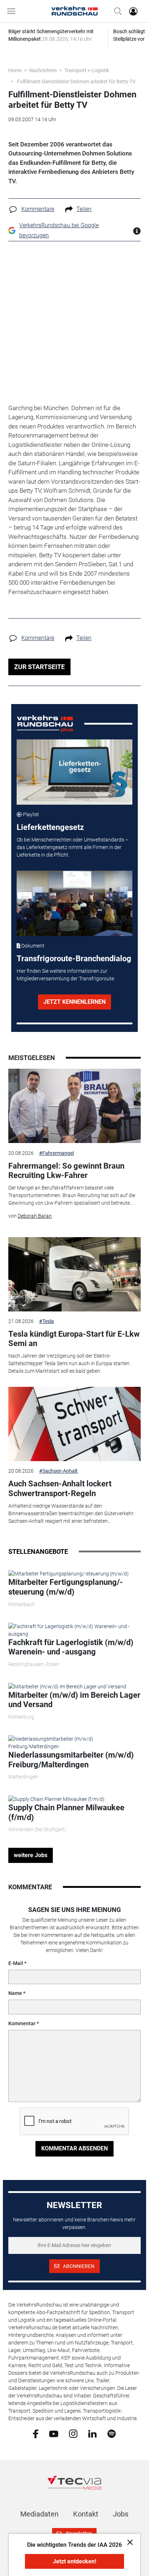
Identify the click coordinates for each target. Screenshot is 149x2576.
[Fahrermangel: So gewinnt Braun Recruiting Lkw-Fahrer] (74, 1106)
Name (15, 1993)
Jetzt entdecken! (74, 2561)
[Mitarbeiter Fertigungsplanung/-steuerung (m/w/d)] (69, 1574)
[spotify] (112, 2433)
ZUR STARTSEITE (39, 667)
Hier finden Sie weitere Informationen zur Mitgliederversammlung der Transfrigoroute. (66, 975)
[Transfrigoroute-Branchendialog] (75, 903)
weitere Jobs (31, 1855)
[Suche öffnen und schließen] (116, 11)
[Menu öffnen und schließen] (13, 11)
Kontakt (86, 2514)
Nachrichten (43, 70)
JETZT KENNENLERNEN (74, 1002)
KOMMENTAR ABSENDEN (74, 2148)
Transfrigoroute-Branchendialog (74, 959)
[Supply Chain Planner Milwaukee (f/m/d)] (56, 1799)
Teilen (84, 209)
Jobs (121, 2514)
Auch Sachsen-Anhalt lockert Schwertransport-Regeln (60, 1488)
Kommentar (22, 2023)
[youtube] (54, 2433)
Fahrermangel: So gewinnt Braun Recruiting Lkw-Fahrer (66, 1171)
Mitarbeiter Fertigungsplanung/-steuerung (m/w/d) (66, 1587)
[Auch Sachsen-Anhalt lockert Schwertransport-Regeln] (74, 1424)
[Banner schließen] (128, 2542)
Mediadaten (39, 2514)
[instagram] (73, 2433)
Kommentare (38, 209)
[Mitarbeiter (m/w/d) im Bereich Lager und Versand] (67, 1686)
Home (15, 70)
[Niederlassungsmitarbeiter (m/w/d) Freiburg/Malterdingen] (74, 1742)
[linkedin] (92, 2433)
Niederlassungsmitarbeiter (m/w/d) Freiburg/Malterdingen (71, 1760)
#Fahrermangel (56, 1153)
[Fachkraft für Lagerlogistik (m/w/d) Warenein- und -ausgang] (74, 1630)
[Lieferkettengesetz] (75, 772)
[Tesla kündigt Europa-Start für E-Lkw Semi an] (74, 1274)
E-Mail (16, 1963)
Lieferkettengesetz (50, 827)
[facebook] (36, 2434)
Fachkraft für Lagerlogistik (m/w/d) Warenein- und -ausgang (71, 1647)
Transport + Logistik (87, 70)
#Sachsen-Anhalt (58, 1471)
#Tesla (46, 1321)
